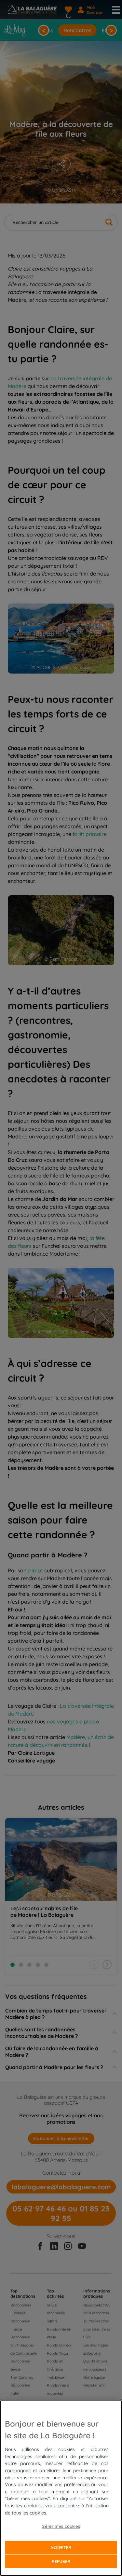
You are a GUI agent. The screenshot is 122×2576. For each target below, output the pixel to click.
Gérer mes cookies (61, 2526)
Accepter (61, 2547)
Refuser (61, 2561)
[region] (61, 2488)
